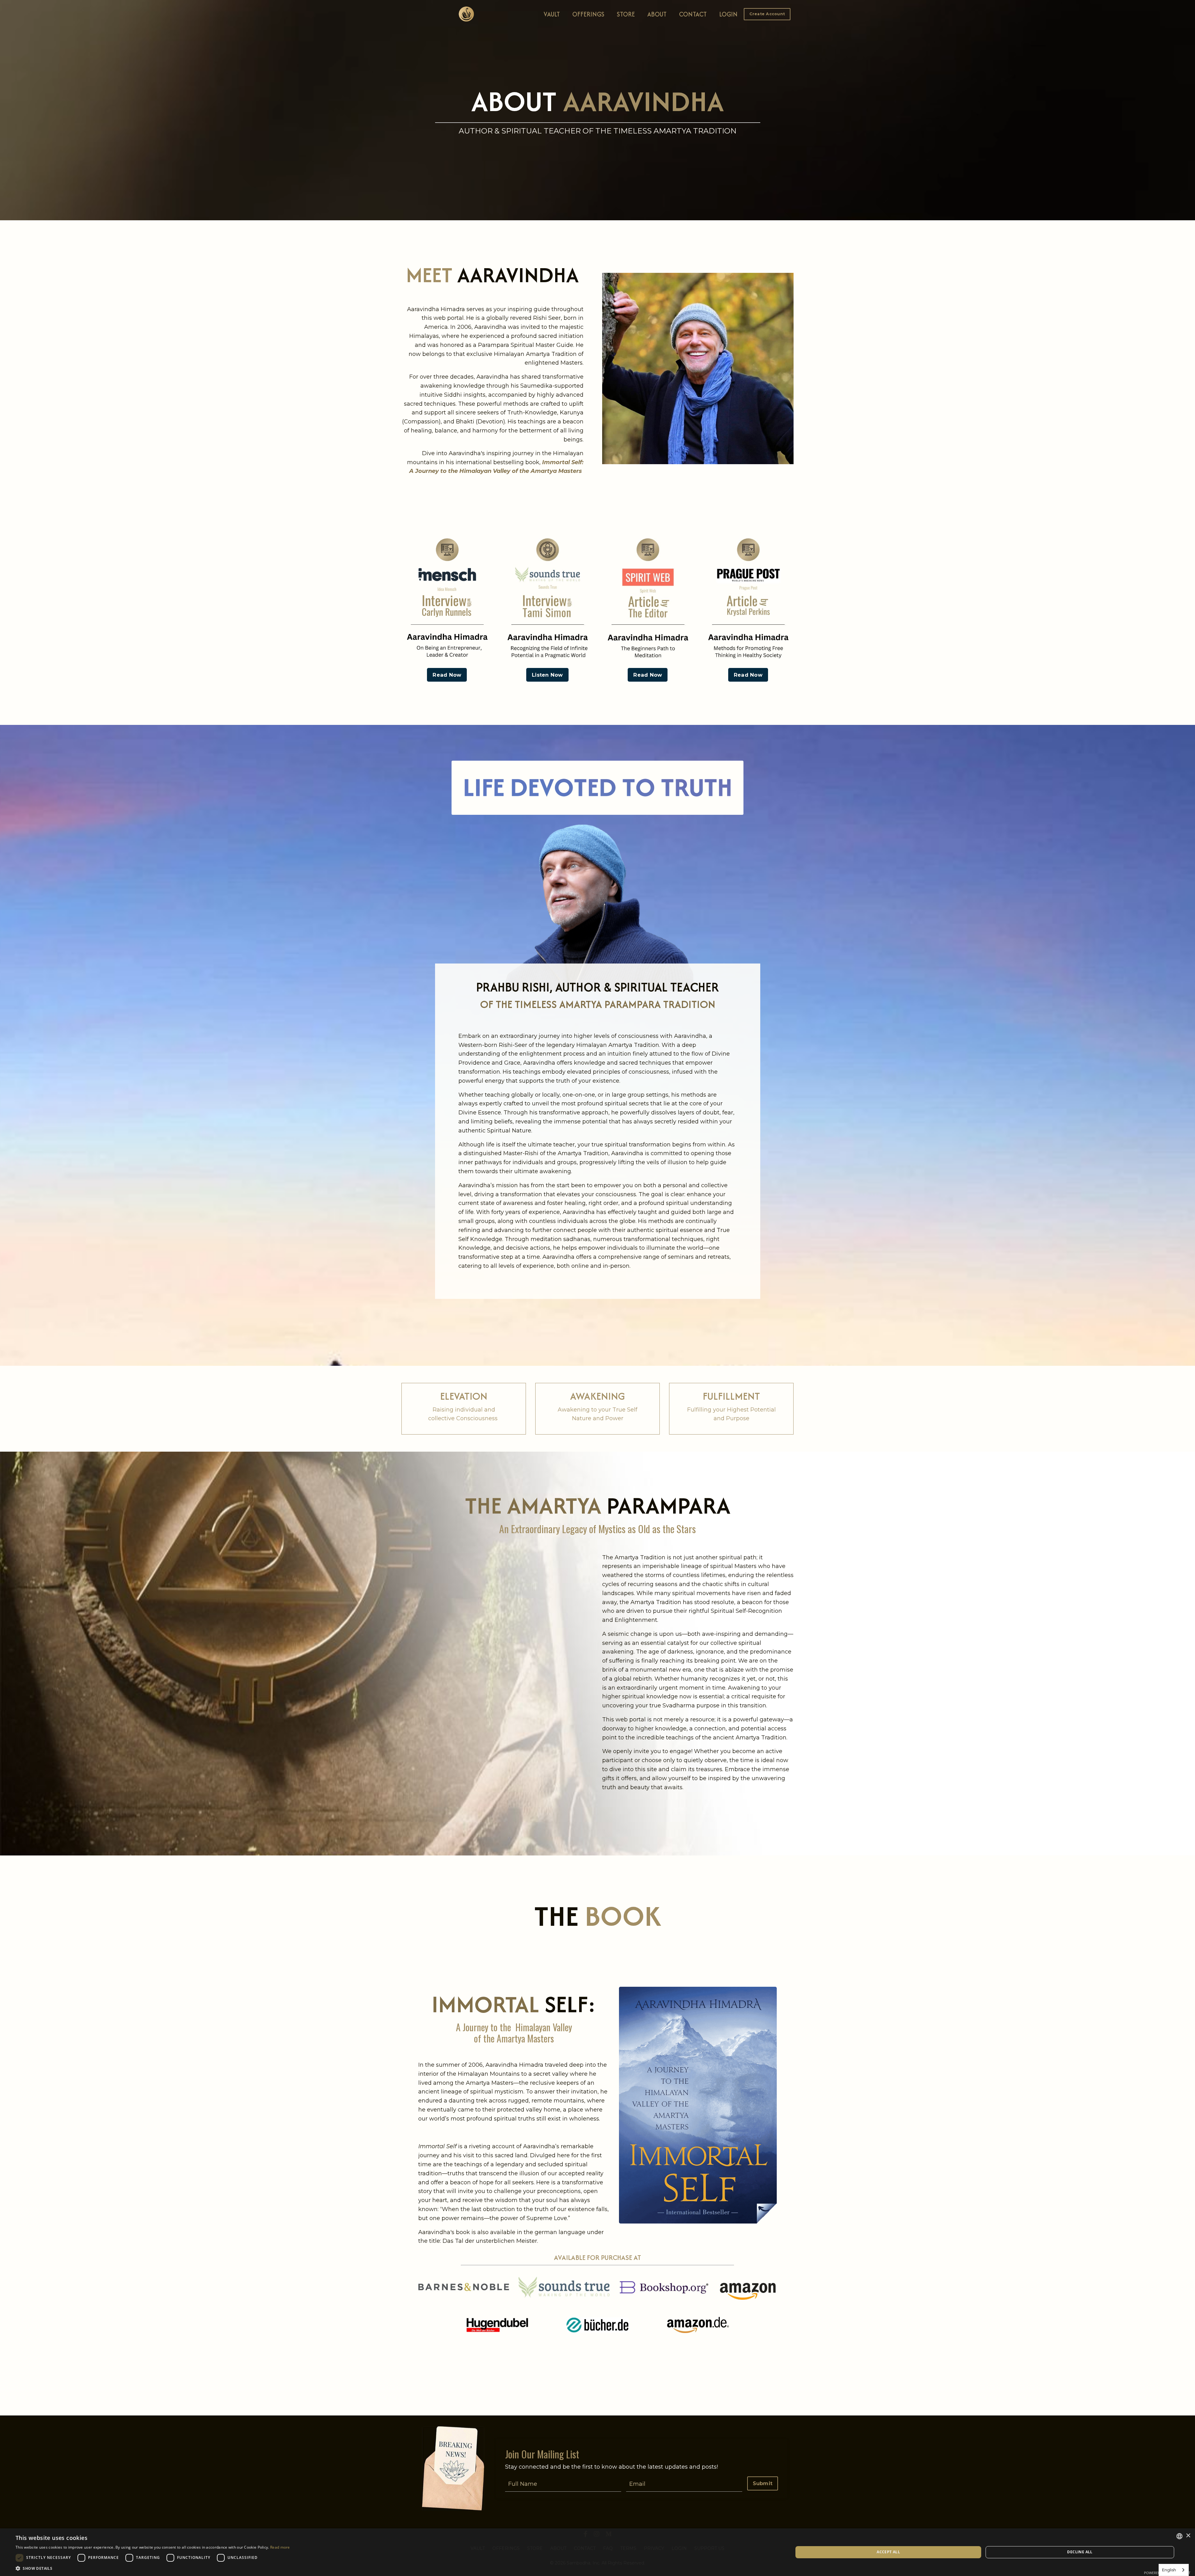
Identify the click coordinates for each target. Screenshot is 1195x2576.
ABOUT (657, 14)
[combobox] (1174, 2570)
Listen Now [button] (547, 675)
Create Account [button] (767, 14)
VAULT (552, 14)
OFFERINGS (588, 14)
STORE (626, 14)
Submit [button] (763, 2483)
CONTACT (693, 14)
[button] (767, 14)
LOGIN (728, 14)
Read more (280, 2547)
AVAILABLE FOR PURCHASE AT (597, 2257)
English (1169, 2570)
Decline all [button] (1080, 2552)
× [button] (1188, 2536)
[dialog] (597, 2552)
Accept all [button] (888, 2552)
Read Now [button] (447, 675)
